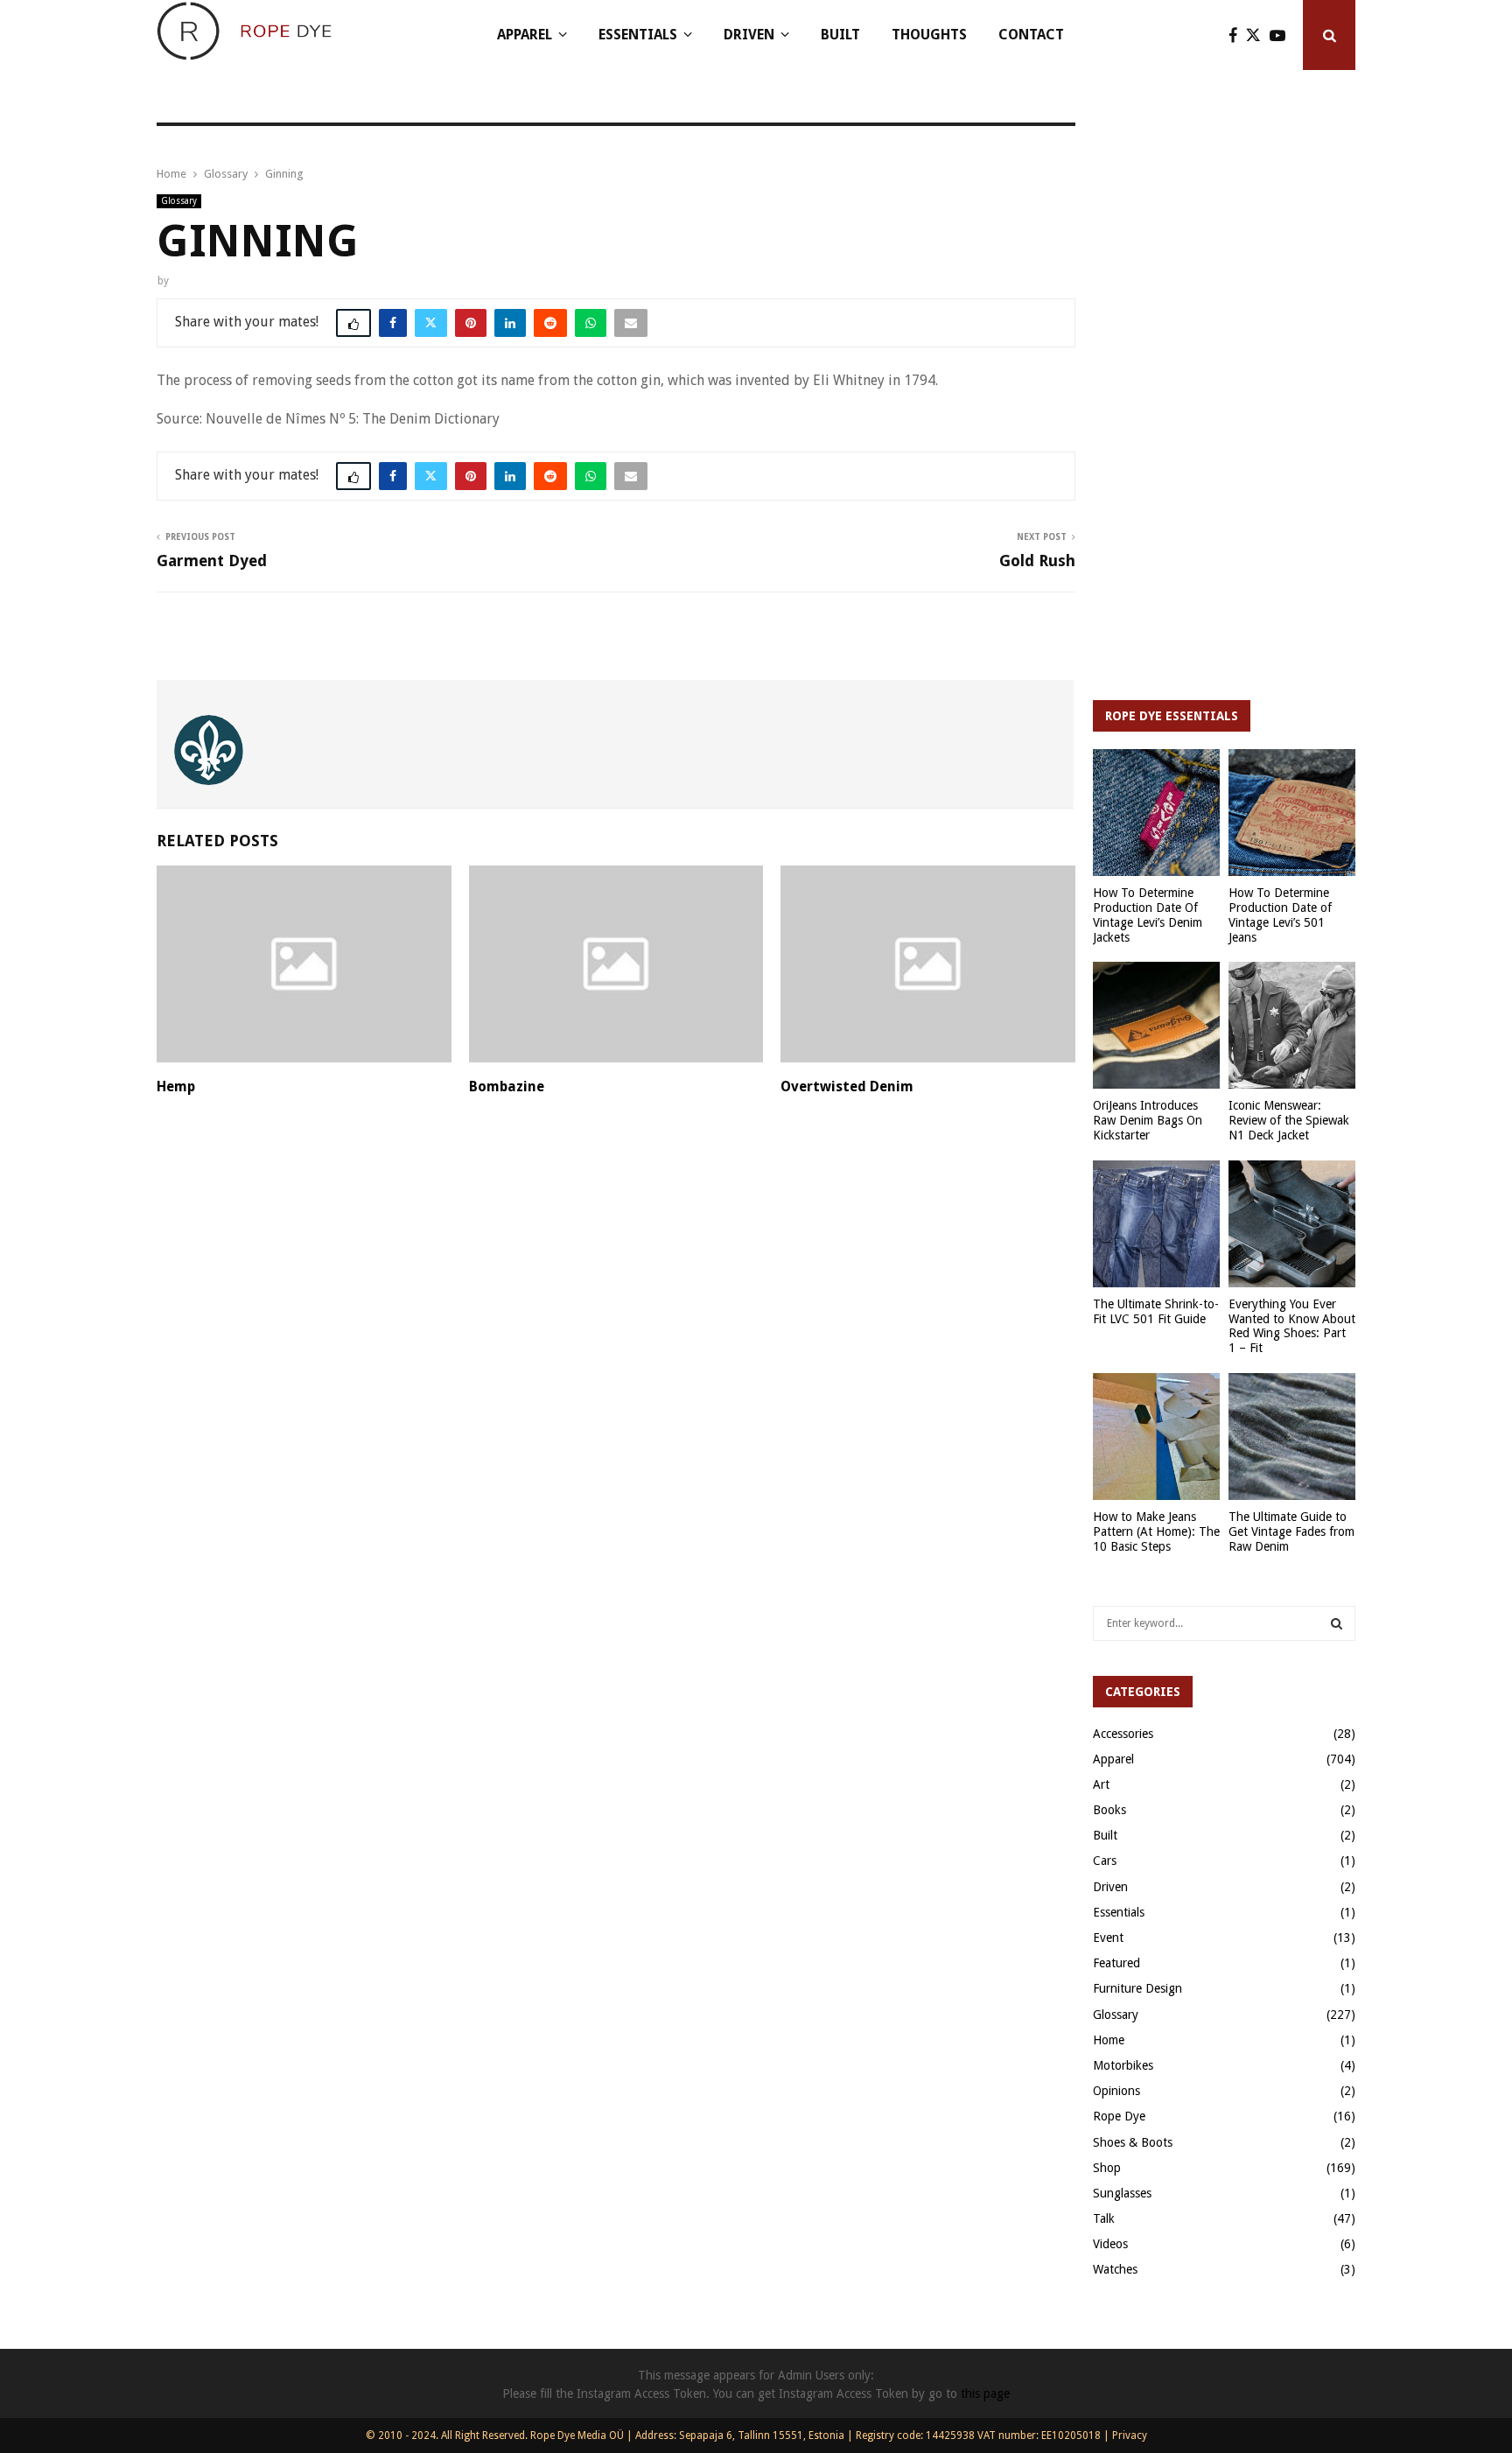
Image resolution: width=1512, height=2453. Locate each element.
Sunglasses (1122, 2193)
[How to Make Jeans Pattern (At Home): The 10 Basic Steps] (1156, 1437)
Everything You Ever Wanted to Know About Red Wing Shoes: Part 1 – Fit (1292, 1326)
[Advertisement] (1224, 403)
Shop (1107, 2168)
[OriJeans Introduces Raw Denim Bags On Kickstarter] (1156, 1025)
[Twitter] (1258, 35)
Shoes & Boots (1133, 2142)
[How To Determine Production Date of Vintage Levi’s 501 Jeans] (1292, 813)
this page (985, 2393)
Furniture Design (1137, 1988)
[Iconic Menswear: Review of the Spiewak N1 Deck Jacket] (1292, 1025)
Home (1109, 2040)
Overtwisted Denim (847, 1086)
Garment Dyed (212, 561)
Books (1109, 1810)
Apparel (525, 35)
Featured (1116, 1963)
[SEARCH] (1337, 1623)
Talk (1104, 2218)
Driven (749, 35)
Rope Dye (1119, 2116)
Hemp (176, 1086)
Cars (1105, 1861)
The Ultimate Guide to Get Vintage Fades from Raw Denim (1291, 1531)
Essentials (638, 35)
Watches (1115, 2269)
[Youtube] (1282, 35)
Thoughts (929, 35)
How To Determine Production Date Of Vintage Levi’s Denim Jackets (1148, 915)
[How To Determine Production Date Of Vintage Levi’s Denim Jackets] (1156, 813)
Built (840, 35)
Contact (1031, 35)
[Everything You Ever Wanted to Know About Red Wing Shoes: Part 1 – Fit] (1292, 1224)
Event (1108, 1938)
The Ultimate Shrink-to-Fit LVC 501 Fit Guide (1156, 1311)
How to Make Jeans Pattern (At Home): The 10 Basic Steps (1156, 1531)
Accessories (1123, 1734)
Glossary (179, 201)
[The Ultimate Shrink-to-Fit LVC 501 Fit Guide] (1156, 1224)
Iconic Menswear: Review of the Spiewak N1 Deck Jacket (1289, 1120)
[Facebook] (1237, 35)
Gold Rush (1037, 561)
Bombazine (507, 1086)
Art (1101, 1784)
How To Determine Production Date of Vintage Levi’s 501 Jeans (1280, 915)
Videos (1110, 2244)
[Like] (353, 323)
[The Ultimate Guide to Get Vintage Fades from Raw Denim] (1292, 1437)
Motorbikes (1123, 2065)
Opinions (1116, 2091)
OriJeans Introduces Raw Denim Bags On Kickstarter (1148, 1120)
